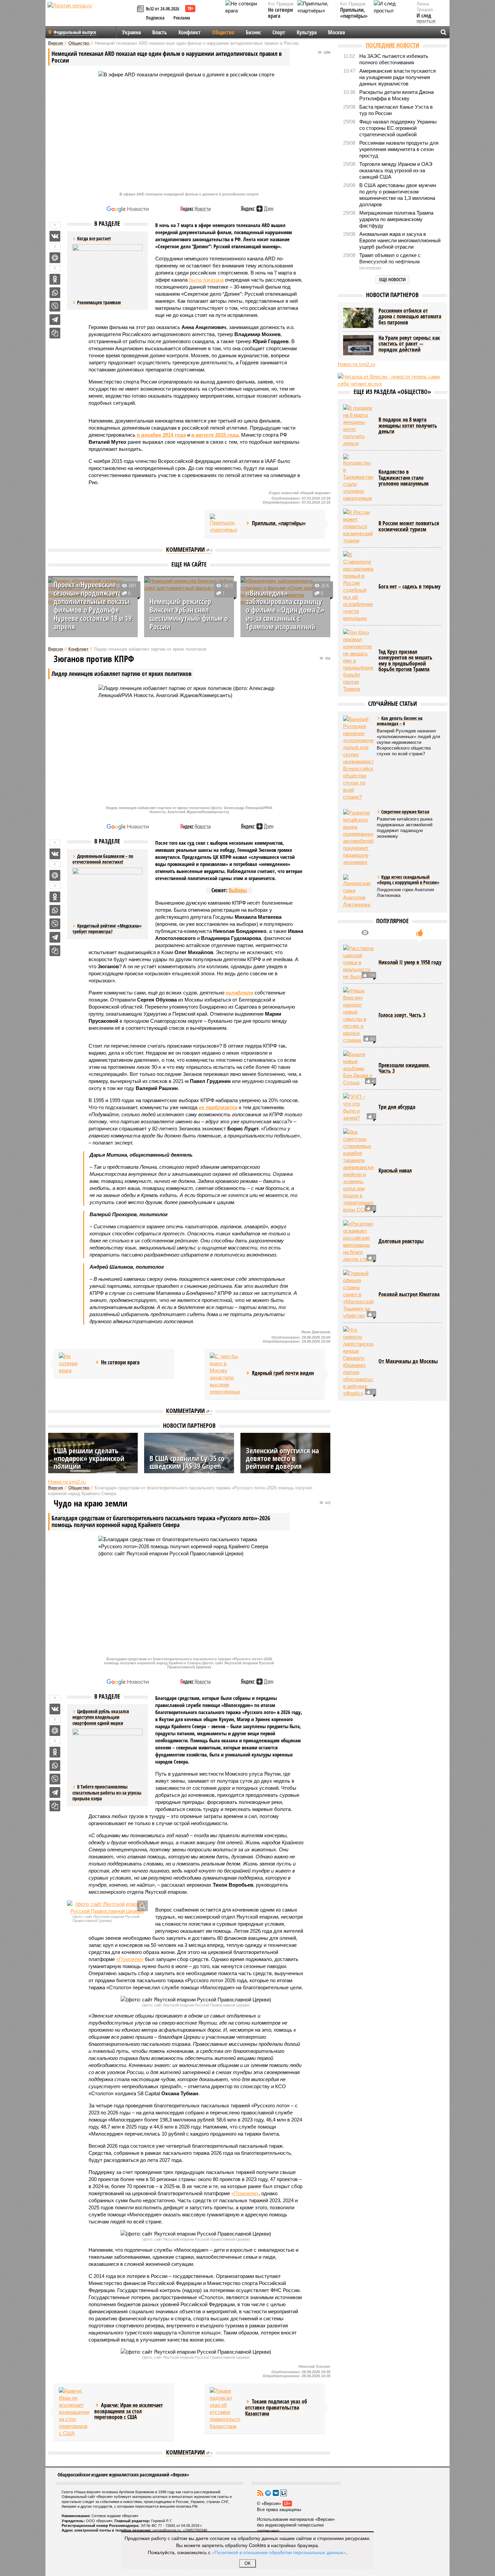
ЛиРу (284, 2493)
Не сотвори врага (280, 13)
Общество (223, 32)
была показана (206, 280)
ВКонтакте (276, 2493)
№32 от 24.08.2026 (162, 9)
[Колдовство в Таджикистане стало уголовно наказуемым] (358, 478)
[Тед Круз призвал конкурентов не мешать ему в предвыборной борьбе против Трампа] (358, 661)
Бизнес (253, 32)
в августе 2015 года (215, 435)
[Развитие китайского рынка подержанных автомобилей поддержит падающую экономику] (358, 837)
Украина (131, 32)
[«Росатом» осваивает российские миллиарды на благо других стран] (358, 1241)
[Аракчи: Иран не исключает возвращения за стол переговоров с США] (74, 2412)
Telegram (268, 2493)
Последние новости (392, 45)
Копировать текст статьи (55, 333)
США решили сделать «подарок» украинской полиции (89, 1458)
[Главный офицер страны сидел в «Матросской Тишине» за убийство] (358, 1294)
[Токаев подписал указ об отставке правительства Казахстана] (225, 2408)
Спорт (279, 32)
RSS (260, 2493)
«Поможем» (130, 1959)
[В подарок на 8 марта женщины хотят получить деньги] (358, 426)
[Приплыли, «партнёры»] (225, 524)
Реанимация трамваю (99, 302)
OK (248, 2563)
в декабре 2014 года (161, 435)
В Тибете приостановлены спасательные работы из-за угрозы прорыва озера (107, 1792)
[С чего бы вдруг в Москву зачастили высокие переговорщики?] (225, 1374)
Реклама (182, 18)
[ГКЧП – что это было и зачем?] (358, 1107)
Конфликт (190, 32)
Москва (336, 32)
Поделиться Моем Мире (55, 258)
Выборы (238, 890)
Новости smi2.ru (67, 1482)
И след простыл (426, 19)
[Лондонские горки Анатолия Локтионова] (358, 891)
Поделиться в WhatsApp (55, 293)
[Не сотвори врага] (74, 1363)
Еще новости (392, 279)
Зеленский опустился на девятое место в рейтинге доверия (282, 1458)
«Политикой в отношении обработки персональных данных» (279, 2552)
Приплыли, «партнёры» (354, 13)
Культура (307, 32)
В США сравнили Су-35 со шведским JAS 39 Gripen (187, 1462)
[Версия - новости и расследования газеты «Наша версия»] (91, 16)
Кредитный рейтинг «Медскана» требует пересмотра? (107, 929)
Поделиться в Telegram (55, 320)
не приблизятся (218, 1107)
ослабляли (239, 993)
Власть (160, 32)
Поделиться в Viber (55, 306)
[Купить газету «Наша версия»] (141, 9)
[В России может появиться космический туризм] (358, 526)
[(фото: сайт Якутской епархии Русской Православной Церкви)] (107, 1908)
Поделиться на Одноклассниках (55, 279)
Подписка (155, 18)
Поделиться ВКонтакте (55, 236)
